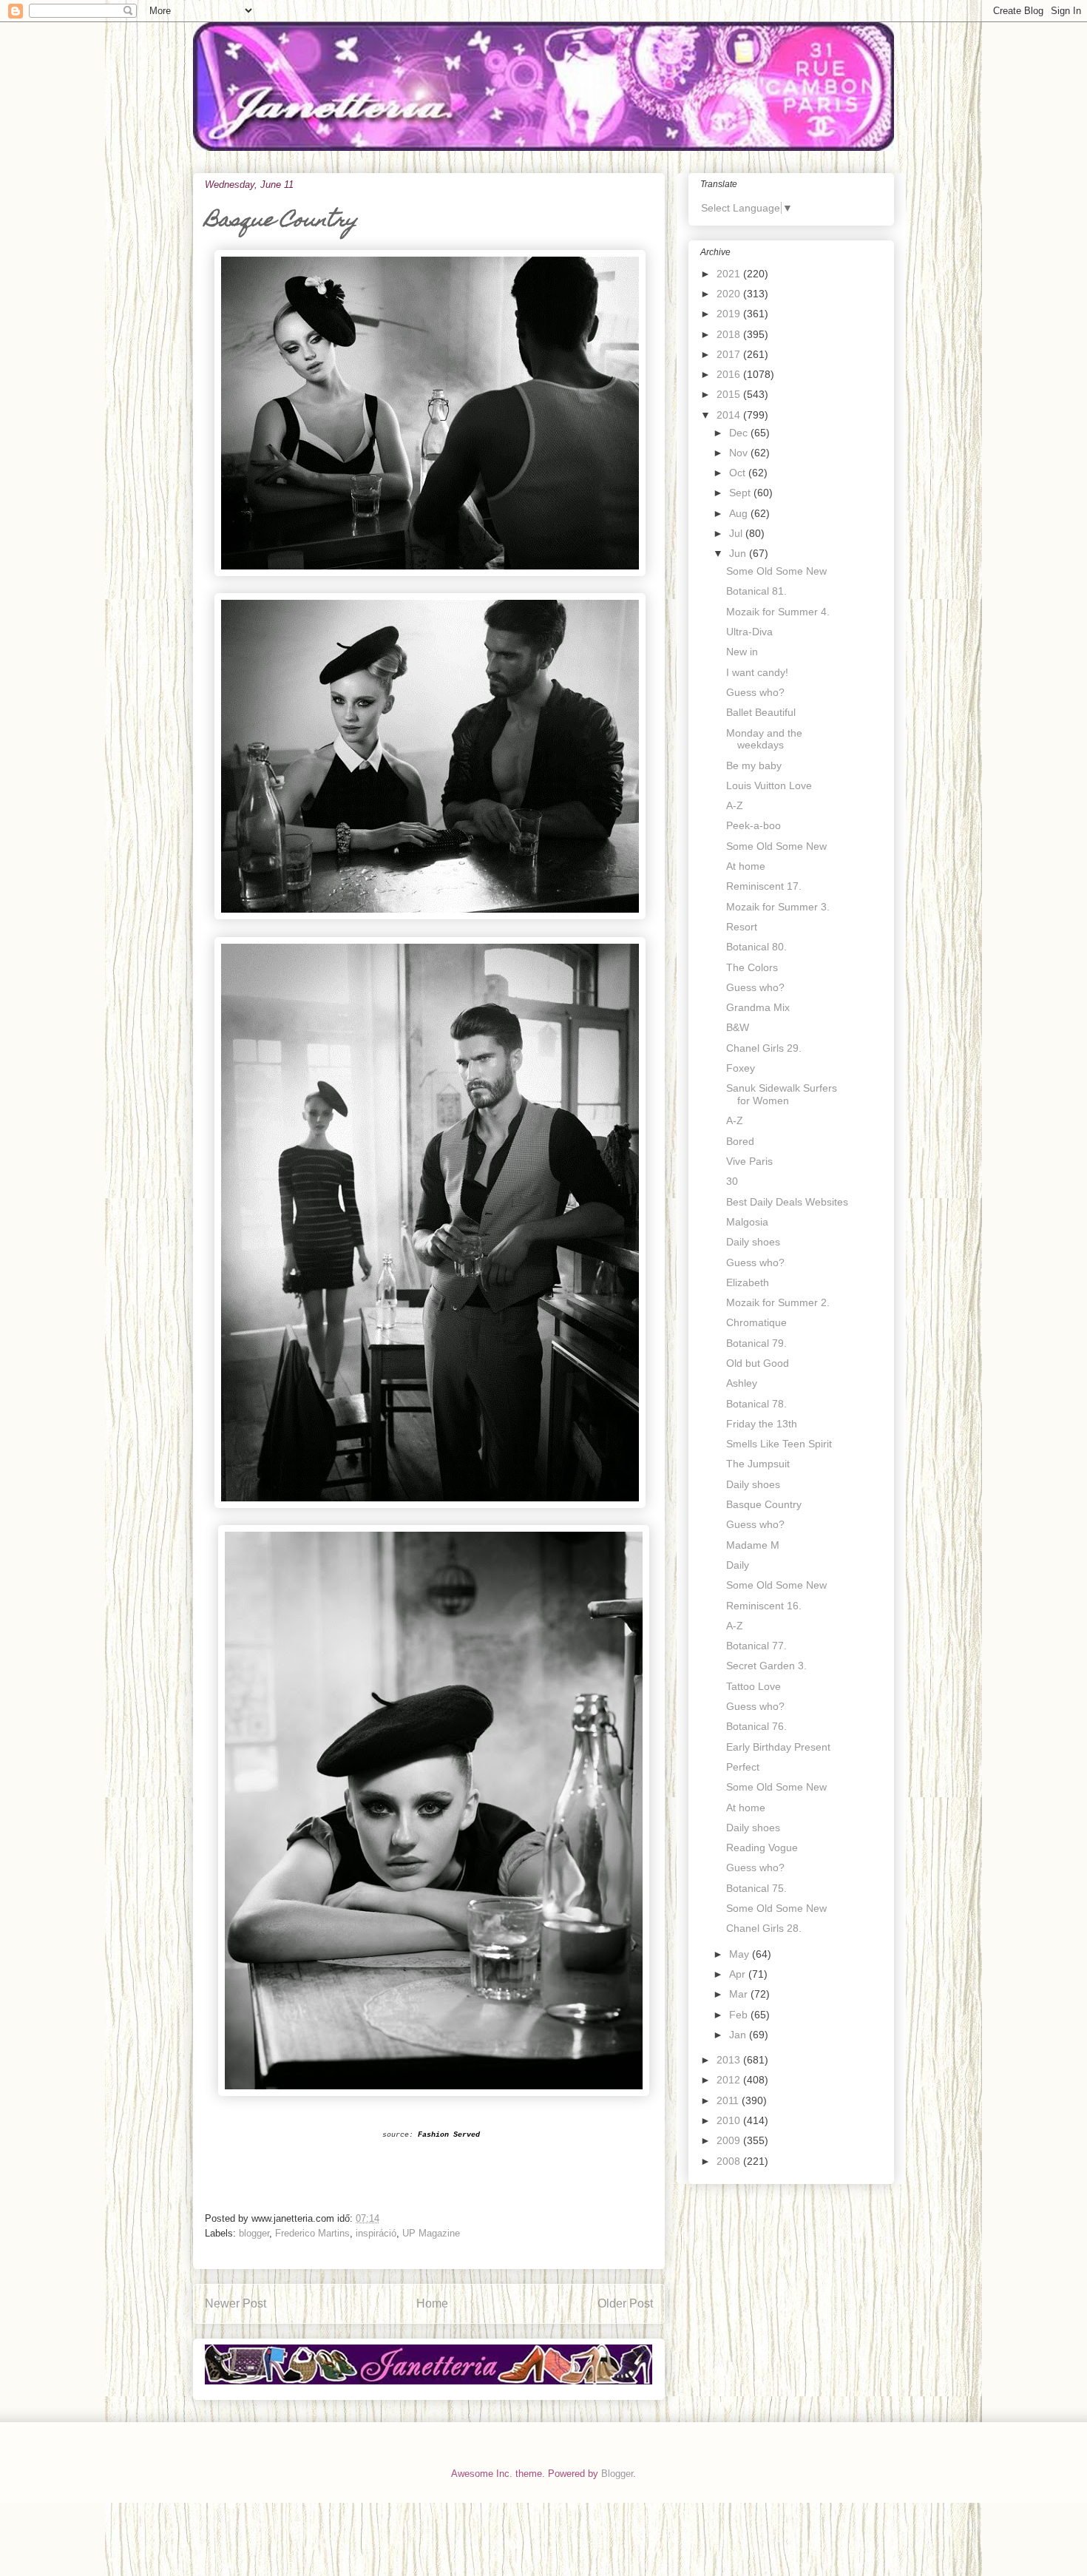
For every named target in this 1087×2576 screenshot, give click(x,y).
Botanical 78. (756, 1404)
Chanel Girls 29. (764, 1048)
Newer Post (236, 2303)
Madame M (753, 1545)
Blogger (617, 2474)
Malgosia (747, 1222)
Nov (740, 453)
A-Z (735, 805)
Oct (739, 473)
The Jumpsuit (758, 1464)
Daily (738, 1565)
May (741, 1954)
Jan (739, 2035)
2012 (730, 2080)
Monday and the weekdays (764, 739)
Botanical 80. (756, 947)
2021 (730, 274)
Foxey (741, 1068)
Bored (740, 1141)
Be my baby (754, 765)
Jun (739, 553)
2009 (730, 2140)
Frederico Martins (312, 2233)
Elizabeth (748, 1282)
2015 (730, 394)
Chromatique (756, 1322)
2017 (730, 354)
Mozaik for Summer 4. (778, 612)
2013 (730, 2060)
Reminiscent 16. (764, 1606)
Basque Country (764, 1504)
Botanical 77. (756, 1646)
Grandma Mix (758, 1007)
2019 (730, 314)
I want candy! (757, 672)
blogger (254, 2233)
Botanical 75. (756, 1888)
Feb (740, 2015)
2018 (730, 334)
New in (742, 652)
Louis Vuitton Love (769, 785)
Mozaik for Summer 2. (778, 1302)
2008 (730, 2161)
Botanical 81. (756, 591)
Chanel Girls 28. (764, 1928)
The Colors (752, 967)
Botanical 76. (756, 1726)
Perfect (743, 1767)
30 (732, 1181)
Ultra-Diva (749, 632)
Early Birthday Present (778, 1747)
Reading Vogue (762, 1848)
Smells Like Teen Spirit (779, 1444)
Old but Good (758, 1363)
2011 (729, 2100)
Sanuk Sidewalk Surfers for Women (782, 1094)
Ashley (742, 1383)
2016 (730, 374)
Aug (740, 513)
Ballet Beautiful (761, 712)
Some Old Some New (776, 571)
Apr (739, 1974)
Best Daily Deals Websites (787, 1202)
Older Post (625, 2303)
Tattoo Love (754, 1686)
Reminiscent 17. (764, 886)
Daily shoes (753, 1242)
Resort (742, 927)
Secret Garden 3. (766, 1666)
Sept (741, 493)
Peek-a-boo (754, 825)
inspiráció (376, 2233)
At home (746, 866)
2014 (730, 415)
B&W (738, 1027)
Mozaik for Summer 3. (778, 907)
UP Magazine (431, 2233)
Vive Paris (749, 1161)
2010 (730, 2120)
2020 (730, 294)
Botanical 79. (756, 1343)
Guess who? (755, 692)
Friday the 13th (762, 1424)
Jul (737, 533)
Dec (740, 433)
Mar (740, 1994)
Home (432, 2303)
